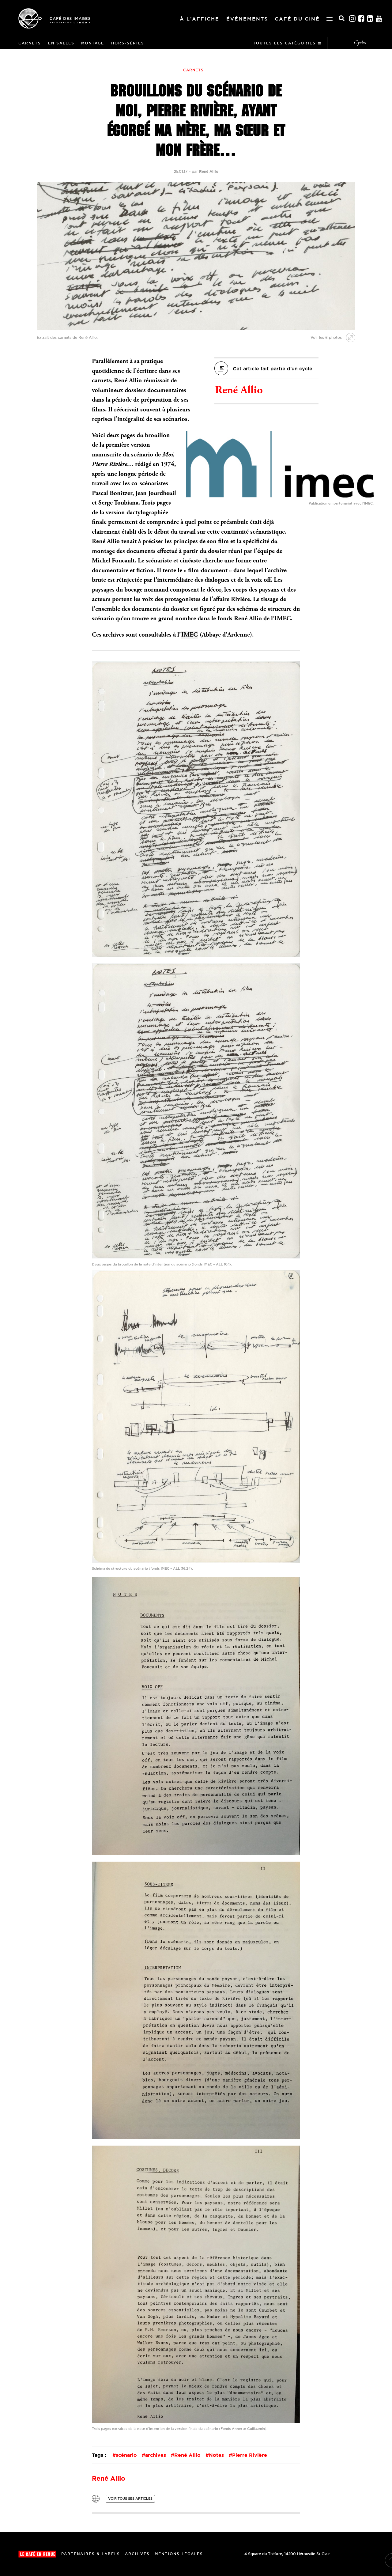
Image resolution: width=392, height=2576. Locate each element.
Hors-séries (128, 43)
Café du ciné (297, 19)
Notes (216, 2455)
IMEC (189, 635)
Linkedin (370, 19)
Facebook (361, 19)
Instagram (352, 19)
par (205, 171)
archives (156, 2455)
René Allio (239, 391)
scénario (126, 2455)
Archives (137, 2554)
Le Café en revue (37, 2554)
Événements (247, 19)
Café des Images (54, 18)
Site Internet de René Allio (96, 2499)
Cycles (360, 43)
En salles (61, 43)
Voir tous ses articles (130, 2498)
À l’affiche (200, 19)
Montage (93, 43)
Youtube (379, 19)
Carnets (30, 43)
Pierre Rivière (250, 2455)
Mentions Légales (179, 2554)
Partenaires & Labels (91, 2554)
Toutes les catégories (284, 43)
